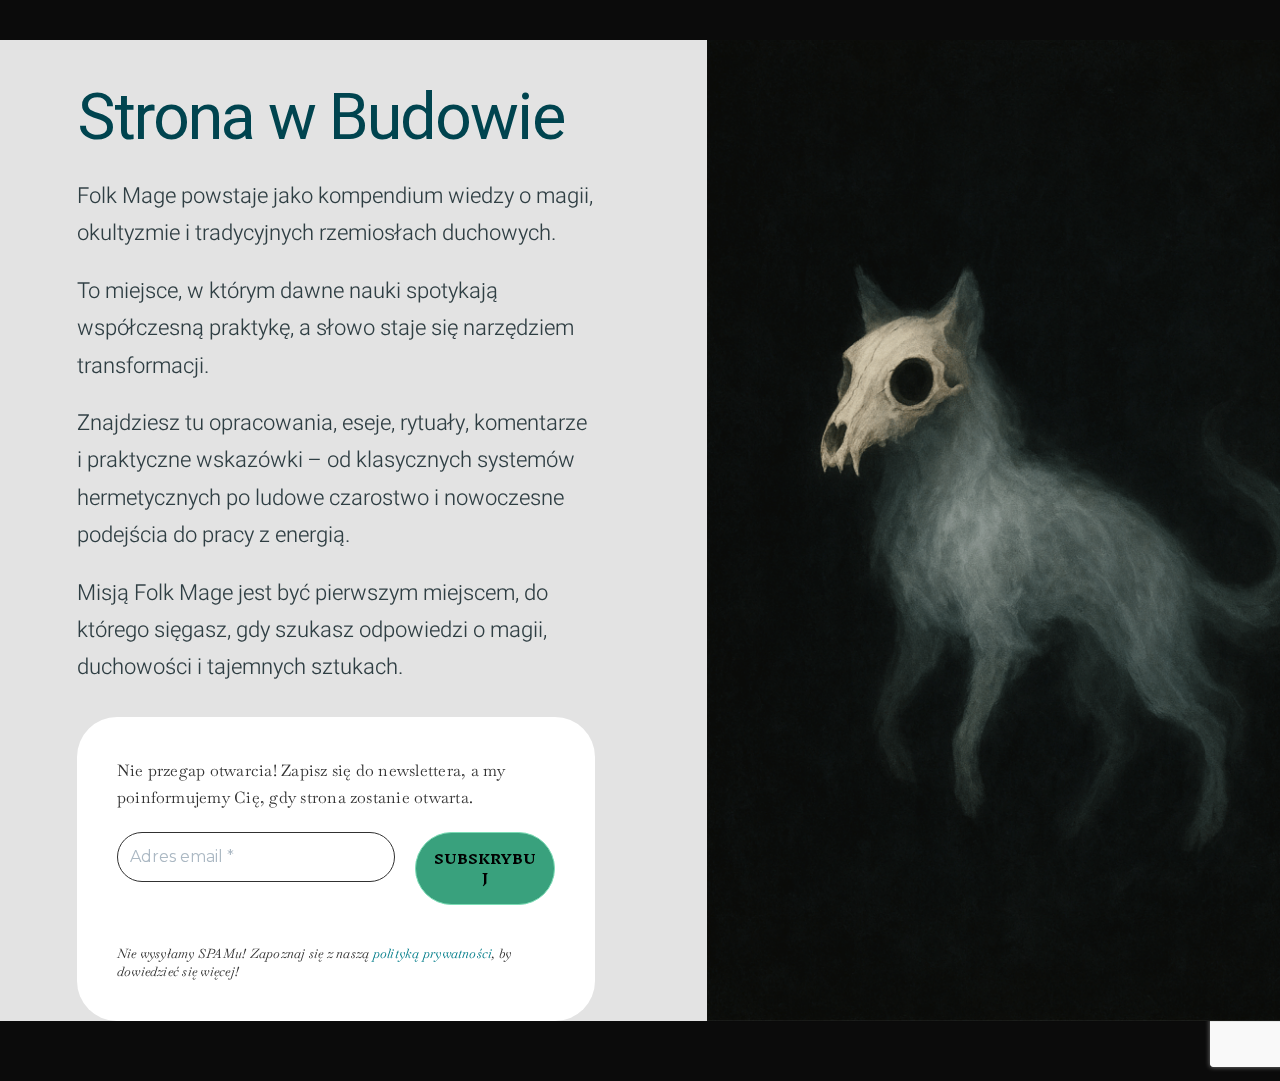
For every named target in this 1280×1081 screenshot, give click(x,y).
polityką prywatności (433, 953)
